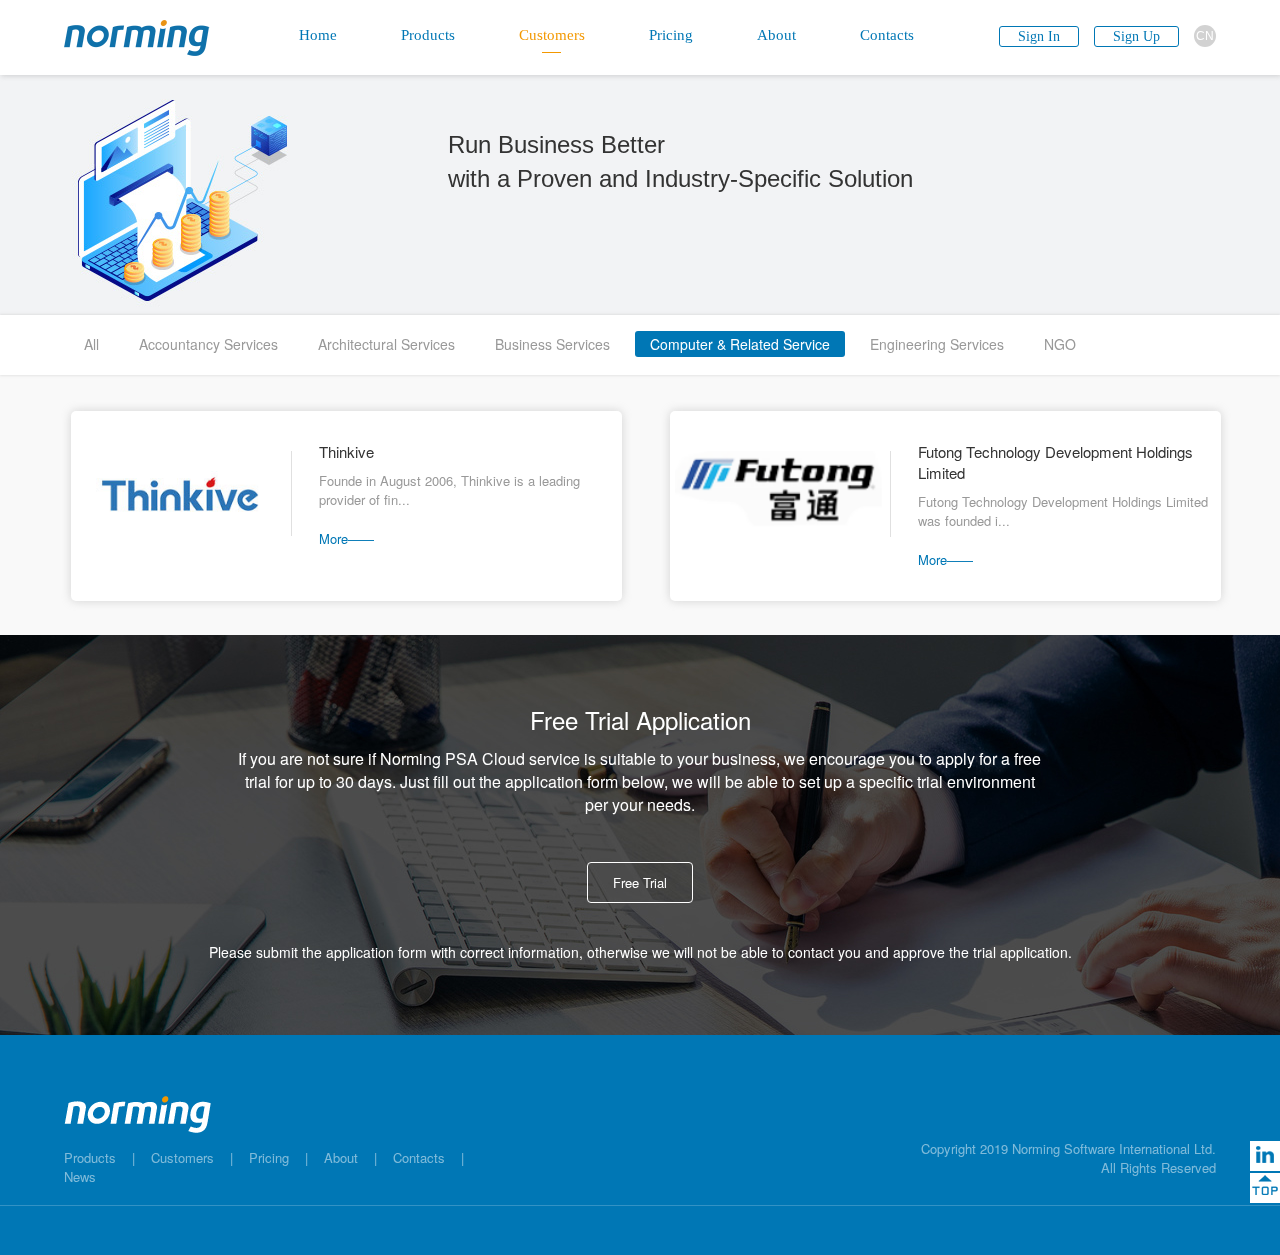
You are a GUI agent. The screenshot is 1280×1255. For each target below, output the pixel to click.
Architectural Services (386, 344)
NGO (1060, 344)
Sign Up (1136, 36)
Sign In (1039, 36)
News (80, 1176)
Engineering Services (937, 344)
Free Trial (640, 882)
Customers (182, 1157)
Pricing (269, 1157)
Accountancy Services (208, 344)
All (91, 344)
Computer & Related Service (740, 344)
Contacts (419, 1157)
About (341, 1157)
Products (90, 1157)
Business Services (552, 344)
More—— (346, 538)
